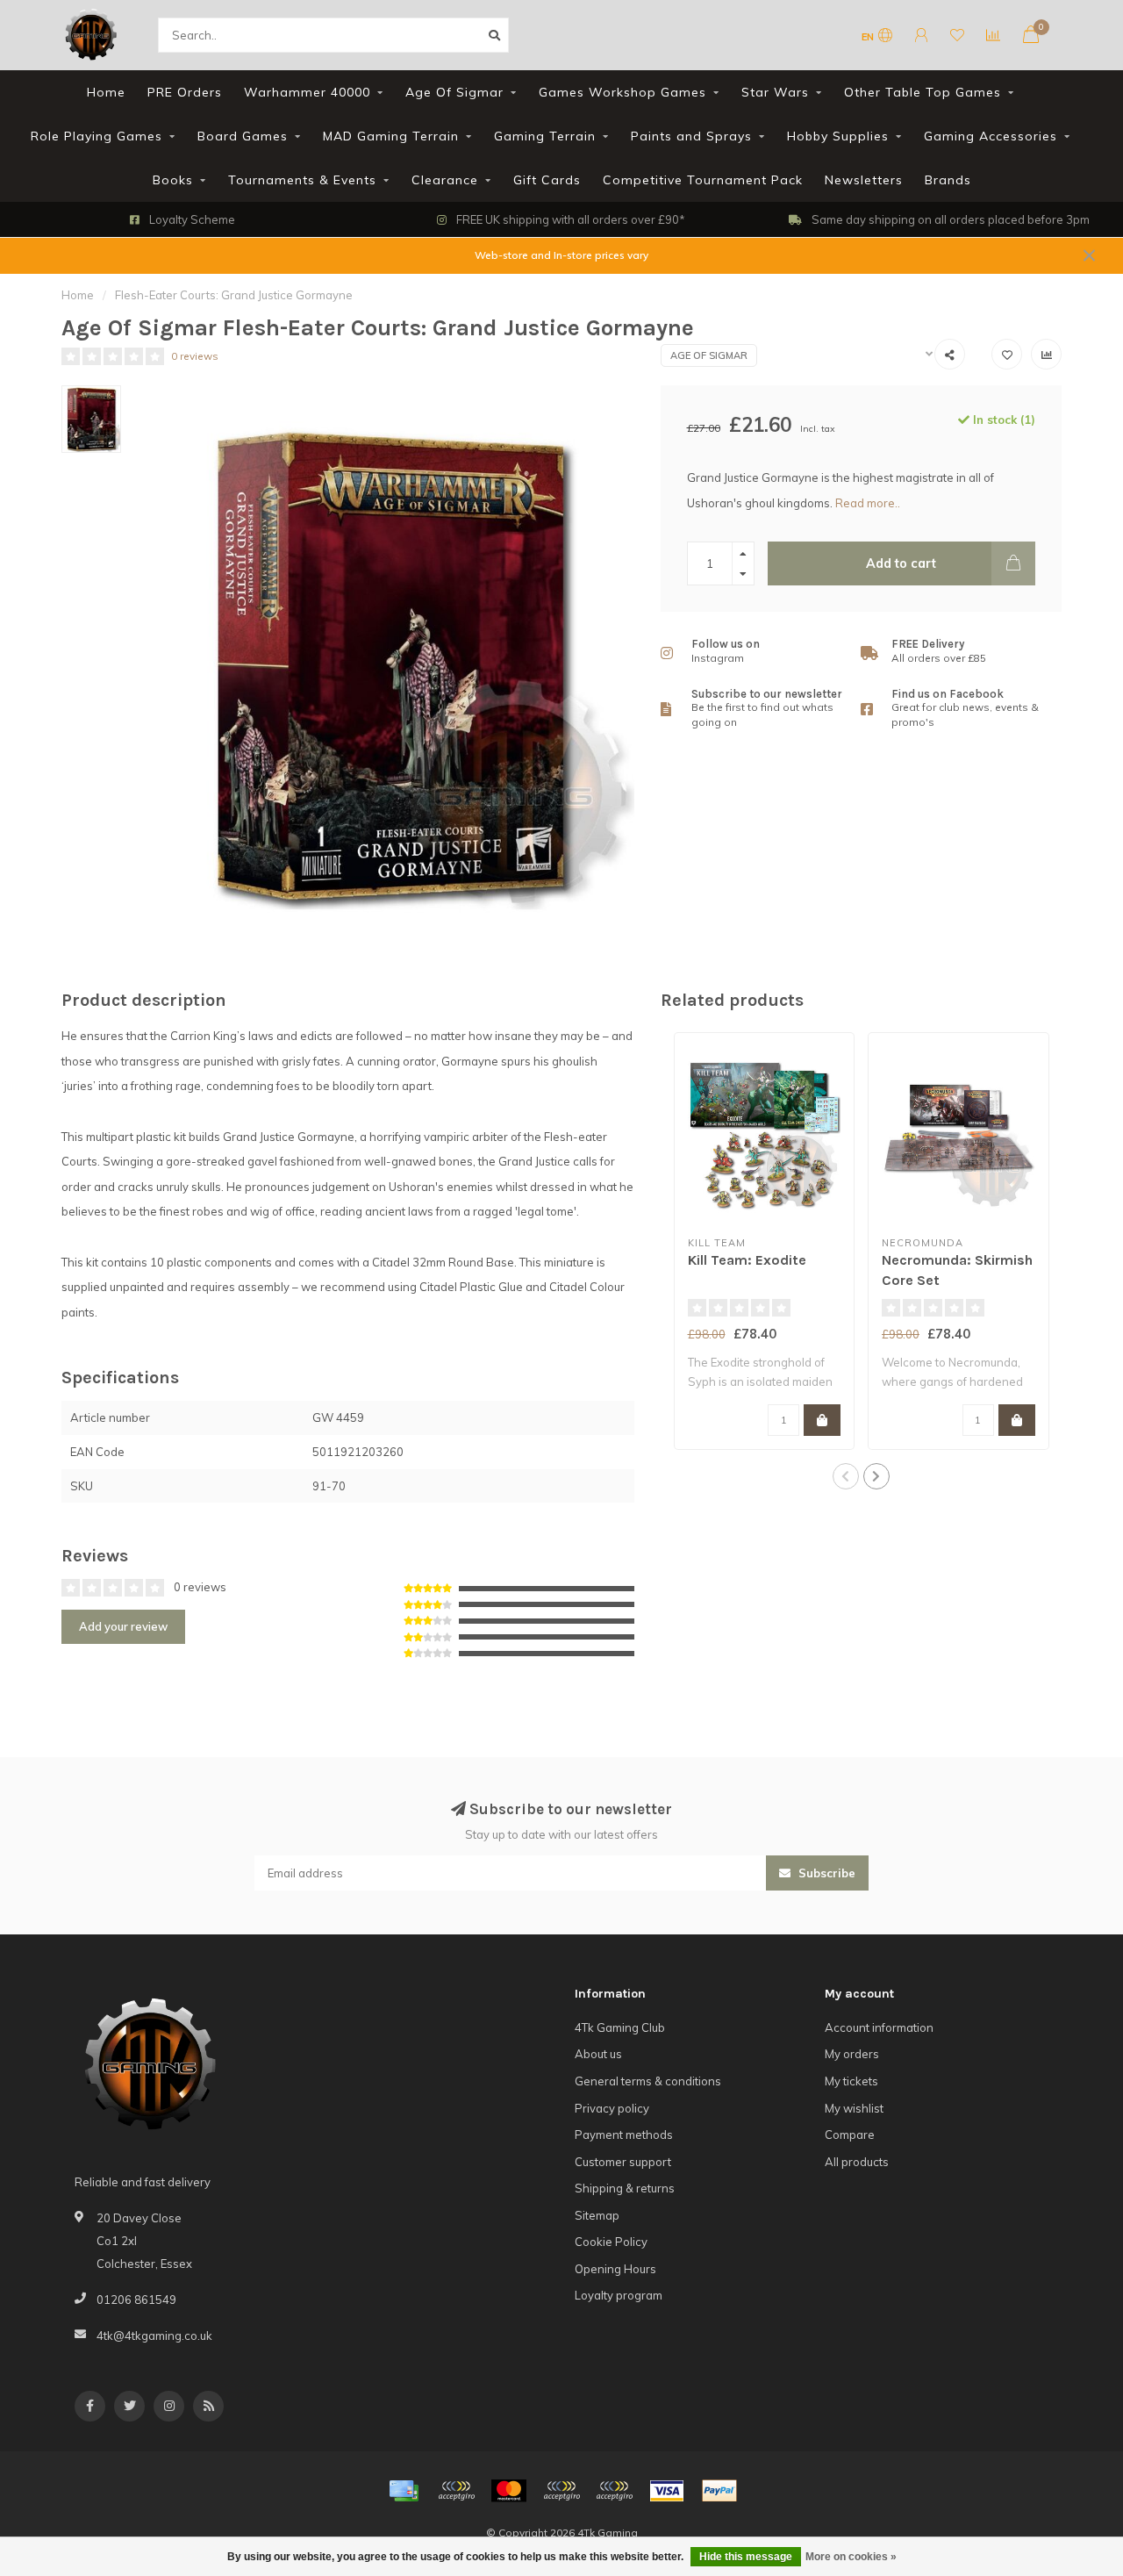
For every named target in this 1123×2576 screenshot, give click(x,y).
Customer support (623, 2162)
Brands (948, 180)
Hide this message (746, 2557)
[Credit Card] (404, 2491)
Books (173, 180)
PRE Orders (185, 92)
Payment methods (624, 2135)
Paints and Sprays (691, 136)
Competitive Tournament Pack (703, 180)
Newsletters (864, 180)
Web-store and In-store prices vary (561, 255)
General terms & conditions (648, 2081)
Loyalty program (619, 2295)
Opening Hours (615, 2269)
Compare (850, 2135)
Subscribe (825, 1873)
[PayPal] (561, 2491)
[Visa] (667, 2491)
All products (857, 2162)
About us (598, 2054)
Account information (879, 2027)
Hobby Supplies (838, 136)
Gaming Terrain (545, 136)
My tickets (851, 2081)
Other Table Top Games (923, 92)
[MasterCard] (509, 2491)
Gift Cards (547, 180)
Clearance (445, 180)
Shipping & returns (625, 2188)
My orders (852, 2054)
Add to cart (901, 563)
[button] (846, 1476)
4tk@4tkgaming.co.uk (154, 2336)
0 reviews (195, 356)
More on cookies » (851, 2557)
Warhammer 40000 (307, 92)
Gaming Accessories (991, 136)
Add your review (123, 1626)
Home (106, 92)
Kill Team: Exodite (747, 1260)
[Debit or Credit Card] (456, 2491)
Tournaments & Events (302, 180)
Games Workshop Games (622, 92)
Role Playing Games (97, 136)
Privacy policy (612, 2108)
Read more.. (868, 503)
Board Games (243, 136)
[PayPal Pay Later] (614, 2491)
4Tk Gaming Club (620, 2027)
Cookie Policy (611, 2242)
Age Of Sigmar (454, 92)
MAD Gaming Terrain (391, 136)
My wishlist (854, 2108)
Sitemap (597, 2215)
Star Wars (775, 92)
